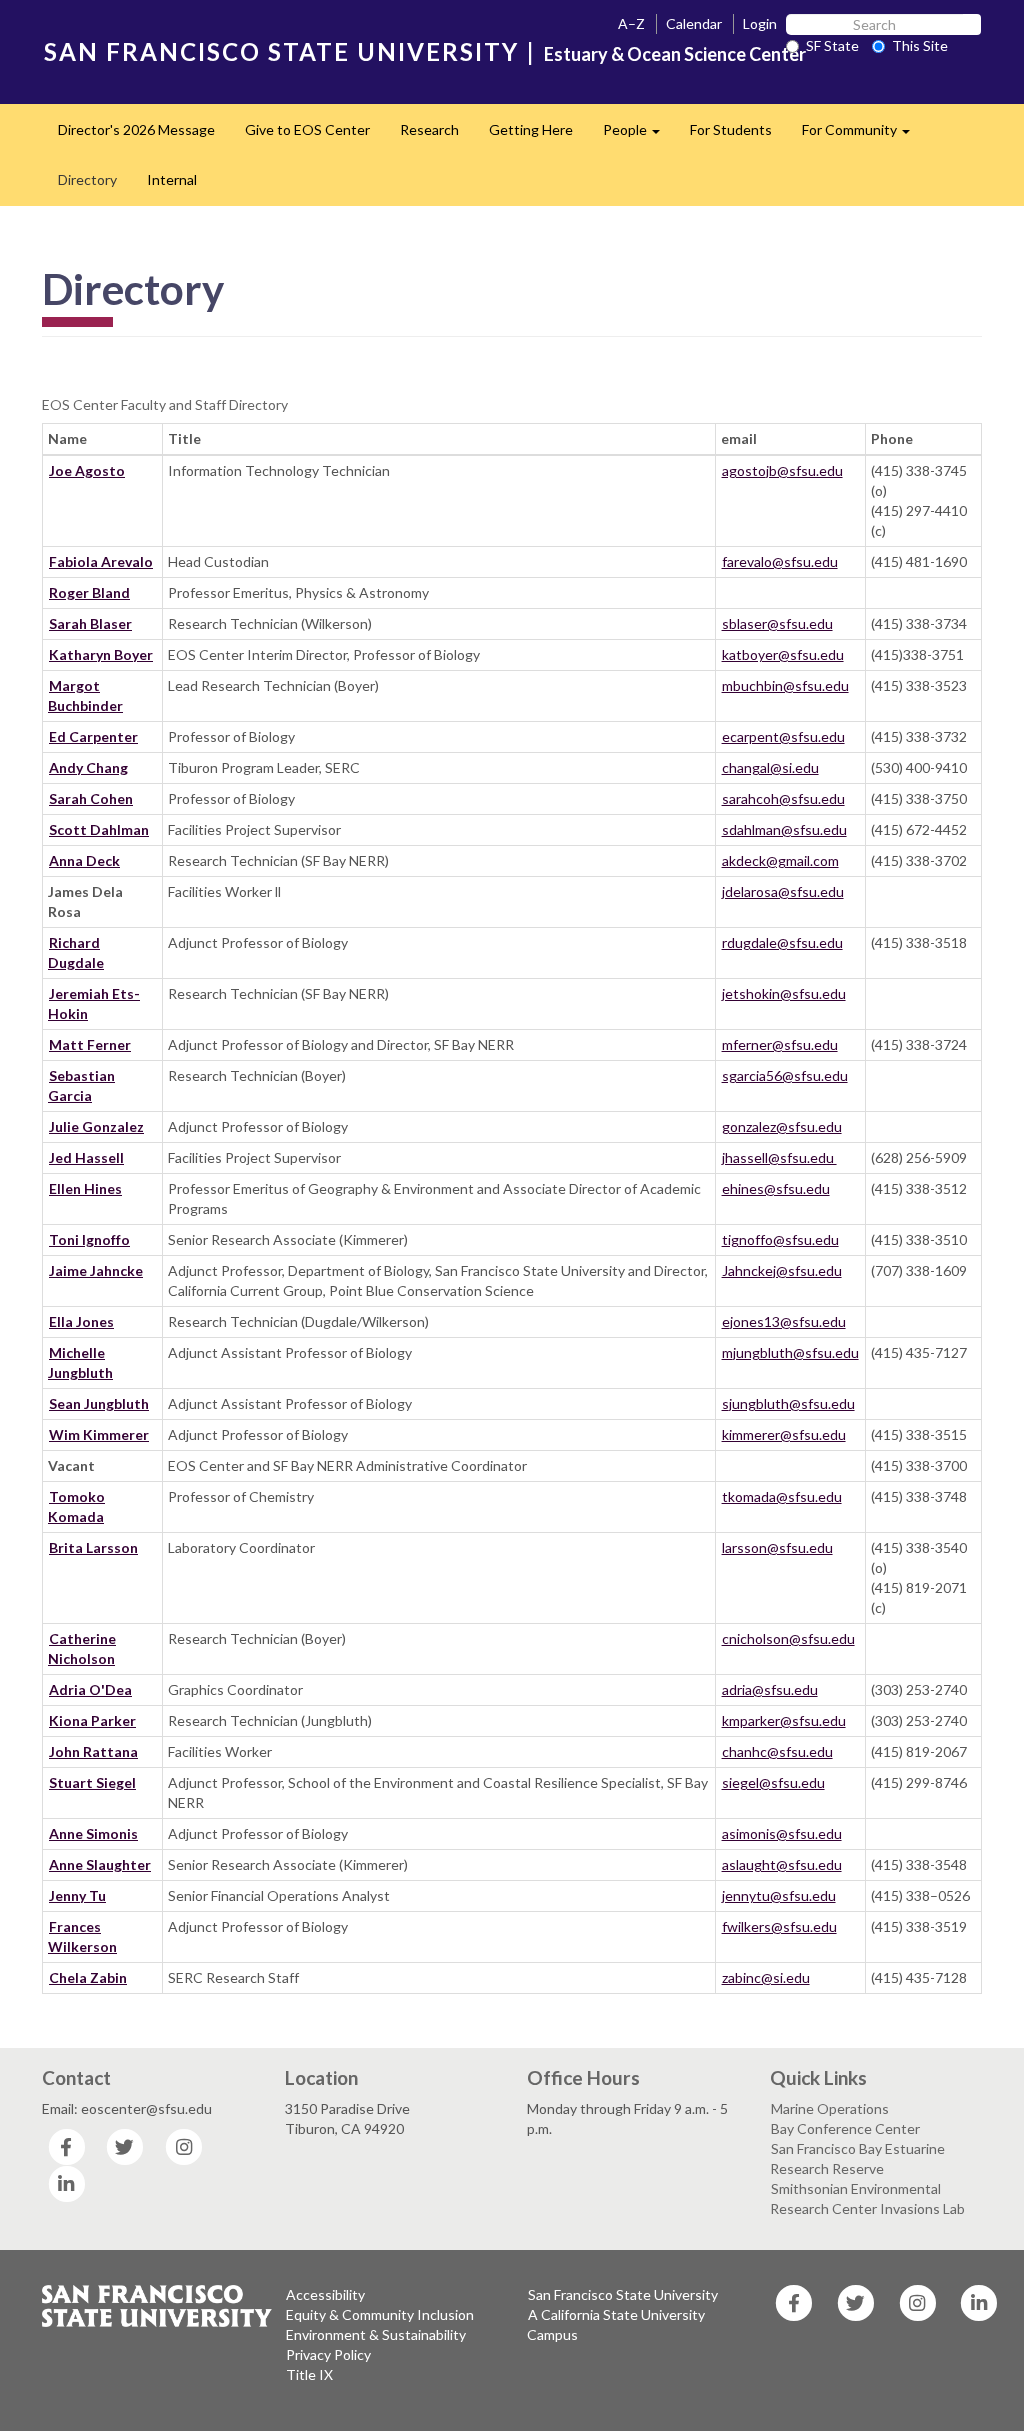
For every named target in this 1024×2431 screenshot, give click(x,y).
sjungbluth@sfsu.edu (788, 1403)
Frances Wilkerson (82, 1936)
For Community (863, 135)
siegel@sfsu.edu (773, 1782)
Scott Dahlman (99, 829)
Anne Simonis (93, 1833)
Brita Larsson (93, 1547)
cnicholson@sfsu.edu (788, 1638)
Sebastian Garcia (81, 1085)
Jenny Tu (77, 1895)
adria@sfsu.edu (770, 1689)
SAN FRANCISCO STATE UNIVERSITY (281, 51)
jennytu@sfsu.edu (779, 1895)
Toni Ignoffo (89, 1239)
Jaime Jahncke (96, 1270)
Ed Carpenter (93, 736)
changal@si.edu (770, 767)
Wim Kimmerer (99, 1434)
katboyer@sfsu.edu (783, 654)
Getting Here (531, 129)
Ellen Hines (85, 1188)
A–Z (631, 23)
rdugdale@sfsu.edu (782, 942)
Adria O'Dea (90, 1689)
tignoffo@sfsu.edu (780, 1239)
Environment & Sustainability (376, 2334)
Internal (172, 179)
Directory (87, 179)
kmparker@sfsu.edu (784, 1720)
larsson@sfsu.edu (777, 1547)
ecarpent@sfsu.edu (783, 736)
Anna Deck (84, 860)
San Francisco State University (623, 2294)
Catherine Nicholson (82, 1648)
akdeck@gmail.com (780, 860)
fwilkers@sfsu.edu (779, 1926)
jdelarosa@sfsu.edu (783, 891)
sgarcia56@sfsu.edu (785, 1075)
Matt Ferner (90, 1044)
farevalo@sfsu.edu (780, 561)
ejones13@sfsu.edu (784, 1321)
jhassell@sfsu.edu (779, 1157)
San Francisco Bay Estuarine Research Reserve (857, 2158)
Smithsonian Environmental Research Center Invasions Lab (867, 2198)
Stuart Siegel (92, 1782)
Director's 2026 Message (136, 129)
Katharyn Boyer (101, 654)
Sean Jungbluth (99, 1403)
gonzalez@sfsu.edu (782, 1126)
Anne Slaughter (100, 1864)
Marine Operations (830, 2108)
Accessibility (325, 2294)
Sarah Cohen (91, 798)
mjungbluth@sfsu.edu (790, 1352)
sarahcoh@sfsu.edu (783, 798)
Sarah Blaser (90, 623)
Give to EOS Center (307, 129)
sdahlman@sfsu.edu (784, 829)
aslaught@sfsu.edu (782, 1864)
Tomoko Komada (76, 1506)
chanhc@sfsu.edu (777, 1751)
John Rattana (93, 1751)
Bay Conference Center (845, 2128)
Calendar (694, 23)
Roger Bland (89, 592)
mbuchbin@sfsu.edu (785, 685)
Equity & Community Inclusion (380, 2314)
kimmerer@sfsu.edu (784, 1434)
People (639, 135)
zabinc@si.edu (766, 1977)
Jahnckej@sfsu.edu (782, 1270)
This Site (920, 45)
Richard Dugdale (76, 952)
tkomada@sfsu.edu (782, 1496)
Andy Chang (88, 767)
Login (760, 23)
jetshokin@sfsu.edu (784, 993)
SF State (832, 45)
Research (429, 129)
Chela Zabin (88, 1977)
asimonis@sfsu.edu (782, 1833)
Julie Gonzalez (96, 1126)
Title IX (309, 2374)
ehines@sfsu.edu (776, 1188)
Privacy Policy (328, 2354)
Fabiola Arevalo (101, 561)
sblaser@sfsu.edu (777, 623)
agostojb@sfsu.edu (782, 470)
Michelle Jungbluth (80, 1362)
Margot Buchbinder (85, 695)
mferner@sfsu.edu (780, 1044)
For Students (731, 129)
